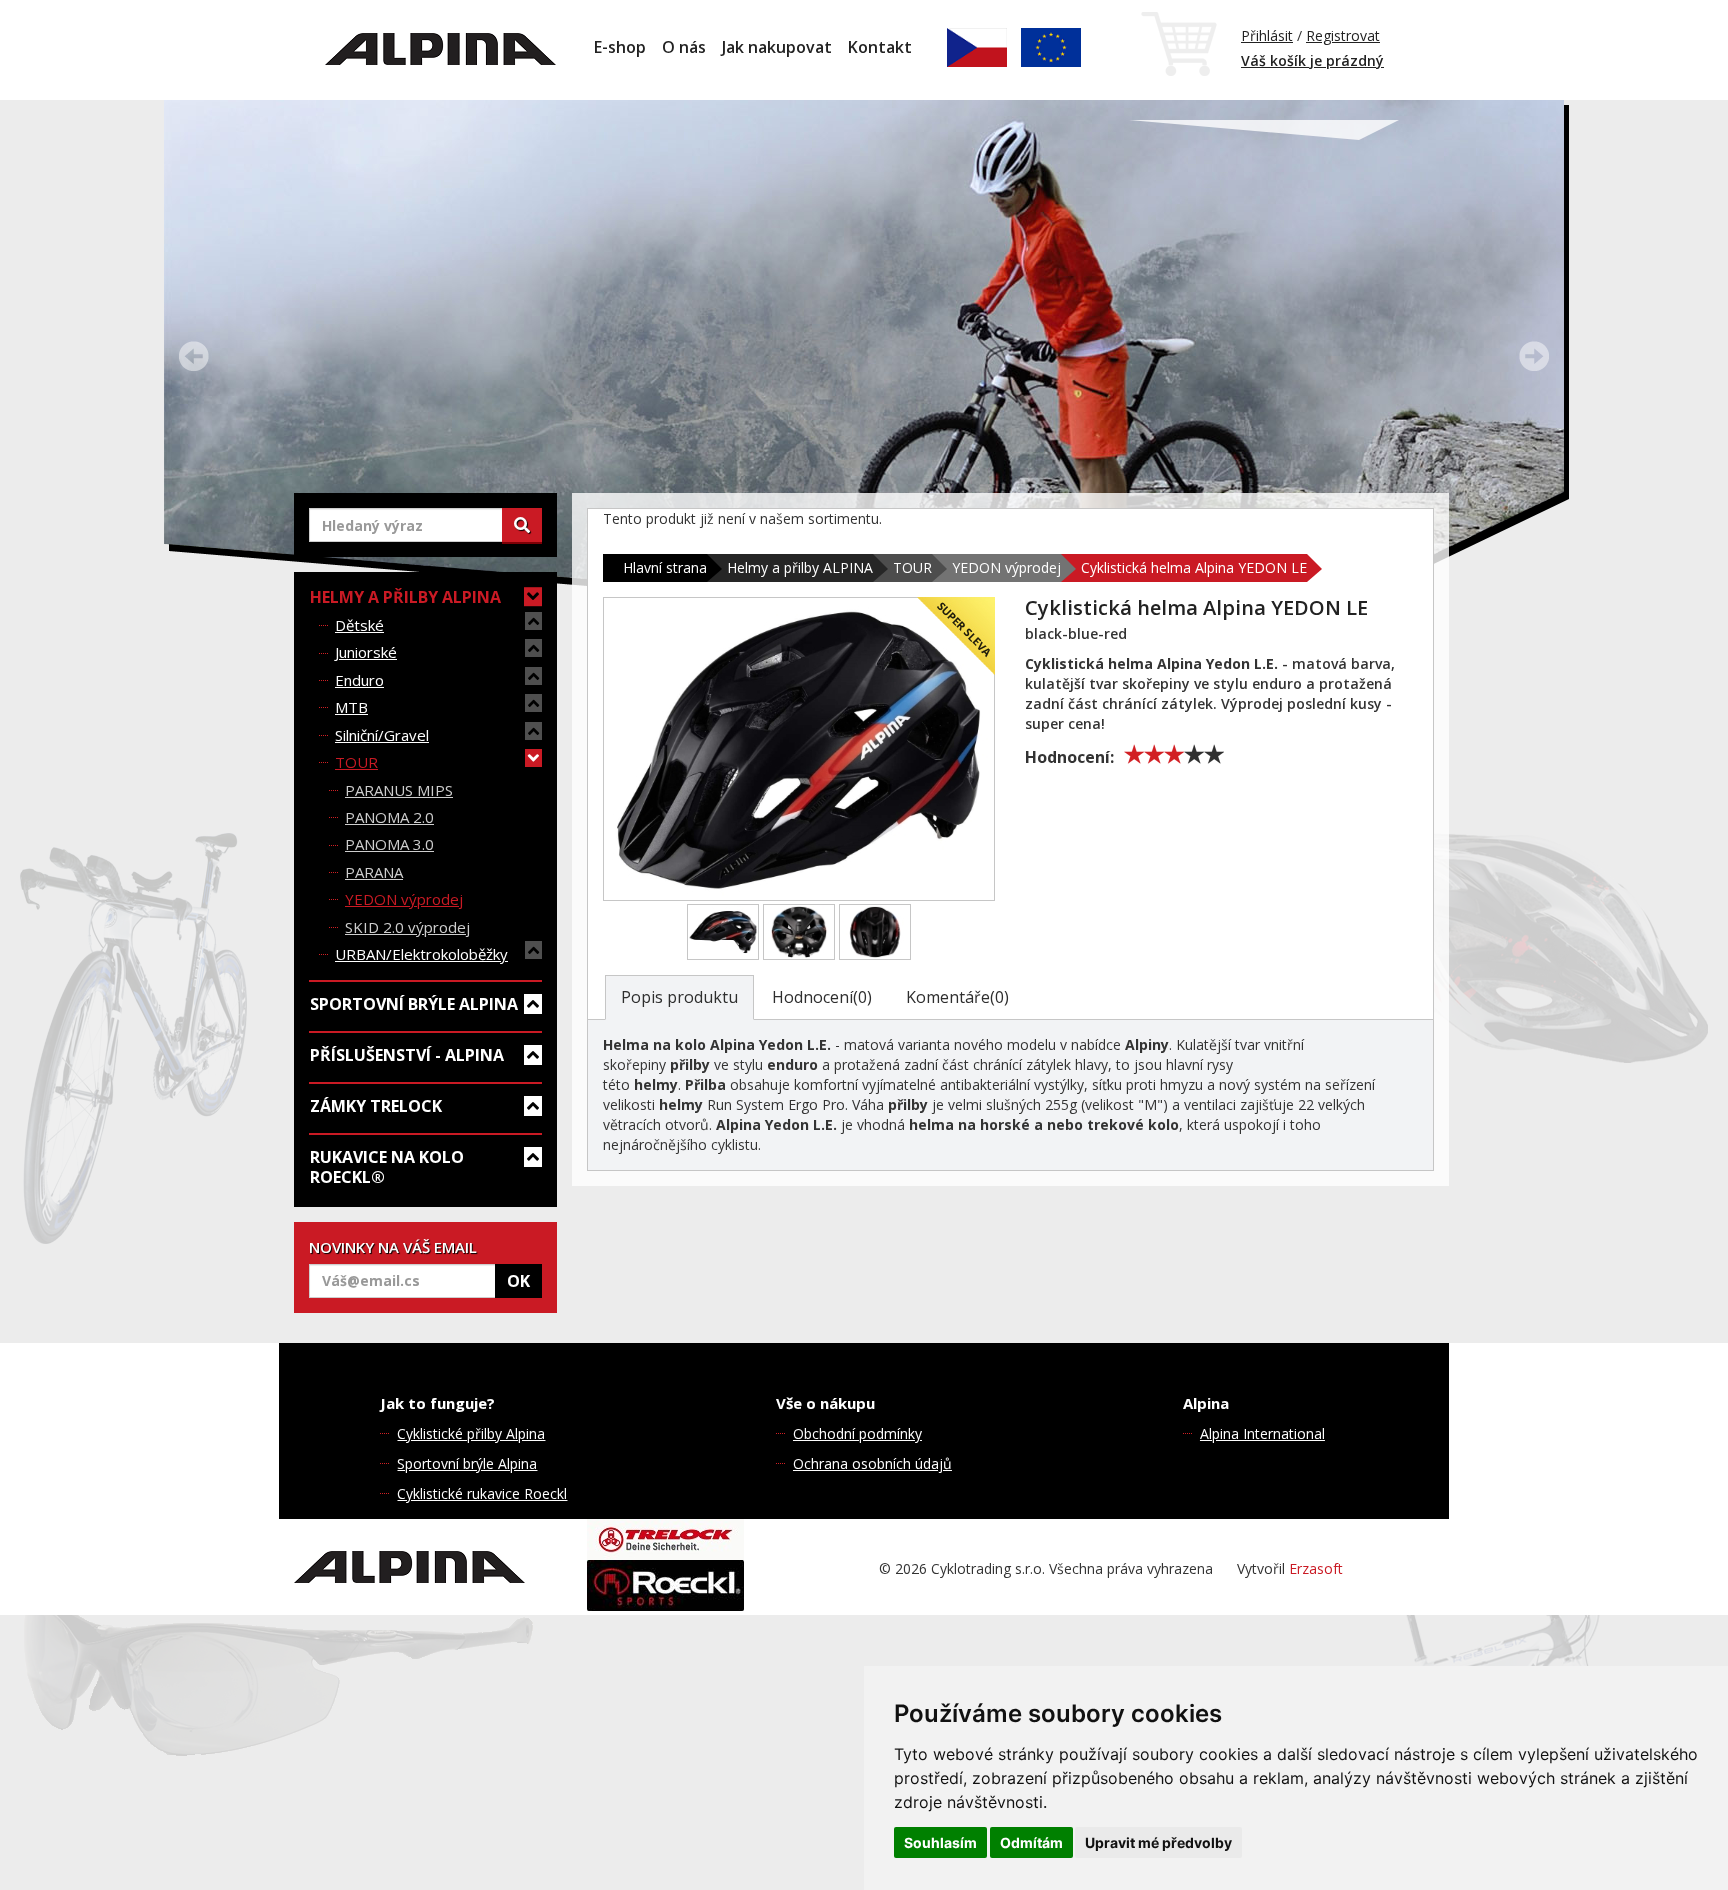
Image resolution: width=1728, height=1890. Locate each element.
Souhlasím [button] (940, 1842)
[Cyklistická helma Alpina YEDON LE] (799, 749)
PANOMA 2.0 (389, 817)
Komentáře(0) (957, 997)
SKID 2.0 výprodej (407, 927)
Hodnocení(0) (822, 997)
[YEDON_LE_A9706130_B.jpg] (799, 932)
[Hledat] (522, 525)
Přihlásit (1267, 35)
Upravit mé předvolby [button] (1158, 1842)
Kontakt (880, 47)
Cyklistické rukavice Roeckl (482, 1493)
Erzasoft (1316, 1568)
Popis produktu (679, 997)
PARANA (374, 872)
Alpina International (1262, 1433)
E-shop (620, 47)
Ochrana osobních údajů (872, 1463)
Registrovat (1343, 35)
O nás (684, 47)
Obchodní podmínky (857, 1433)
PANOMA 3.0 (389, 844)
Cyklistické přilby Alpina (471, 1433)
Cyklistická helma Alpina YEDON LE (1194, 567)
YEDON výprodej (404, 899)
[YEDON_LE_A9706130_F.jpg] (875, 932)
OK (518, 1281)
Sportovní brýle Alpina (467, 1463)
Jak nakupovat (777, 47)
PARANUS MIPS (399, 790)
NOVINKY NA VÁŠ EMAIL (393, 1247)
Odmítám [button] (1031, 1842)
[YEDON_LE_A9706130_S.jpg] (723, 932)
